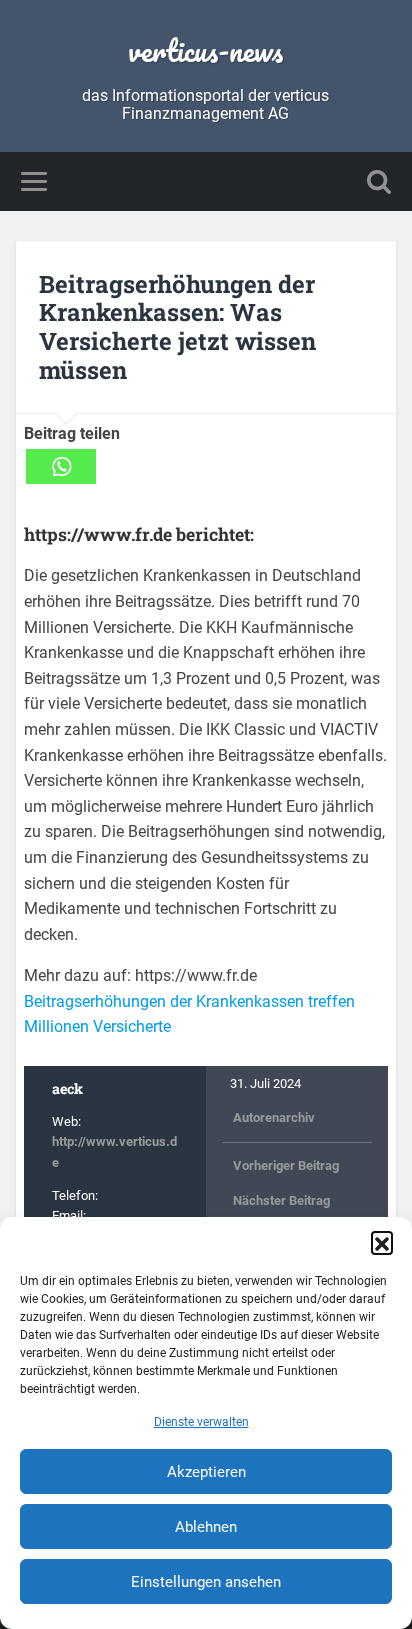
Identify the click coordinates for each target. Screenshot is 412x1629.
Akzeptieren (206, 1472)
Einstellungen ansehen (206, 1582)
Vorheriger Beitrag (286, 1165)
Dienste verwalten (201, 1422)
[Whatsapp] (61, 466)
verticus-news (205, 50)
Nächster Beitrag (281, 1200)
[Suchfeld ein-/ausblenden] (379, 181)
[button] (382, 1242)
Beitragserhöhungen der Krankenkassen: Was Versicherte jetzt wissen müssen (177, 327)
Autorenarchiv (274, 1117)
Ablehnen (206, 1527)
